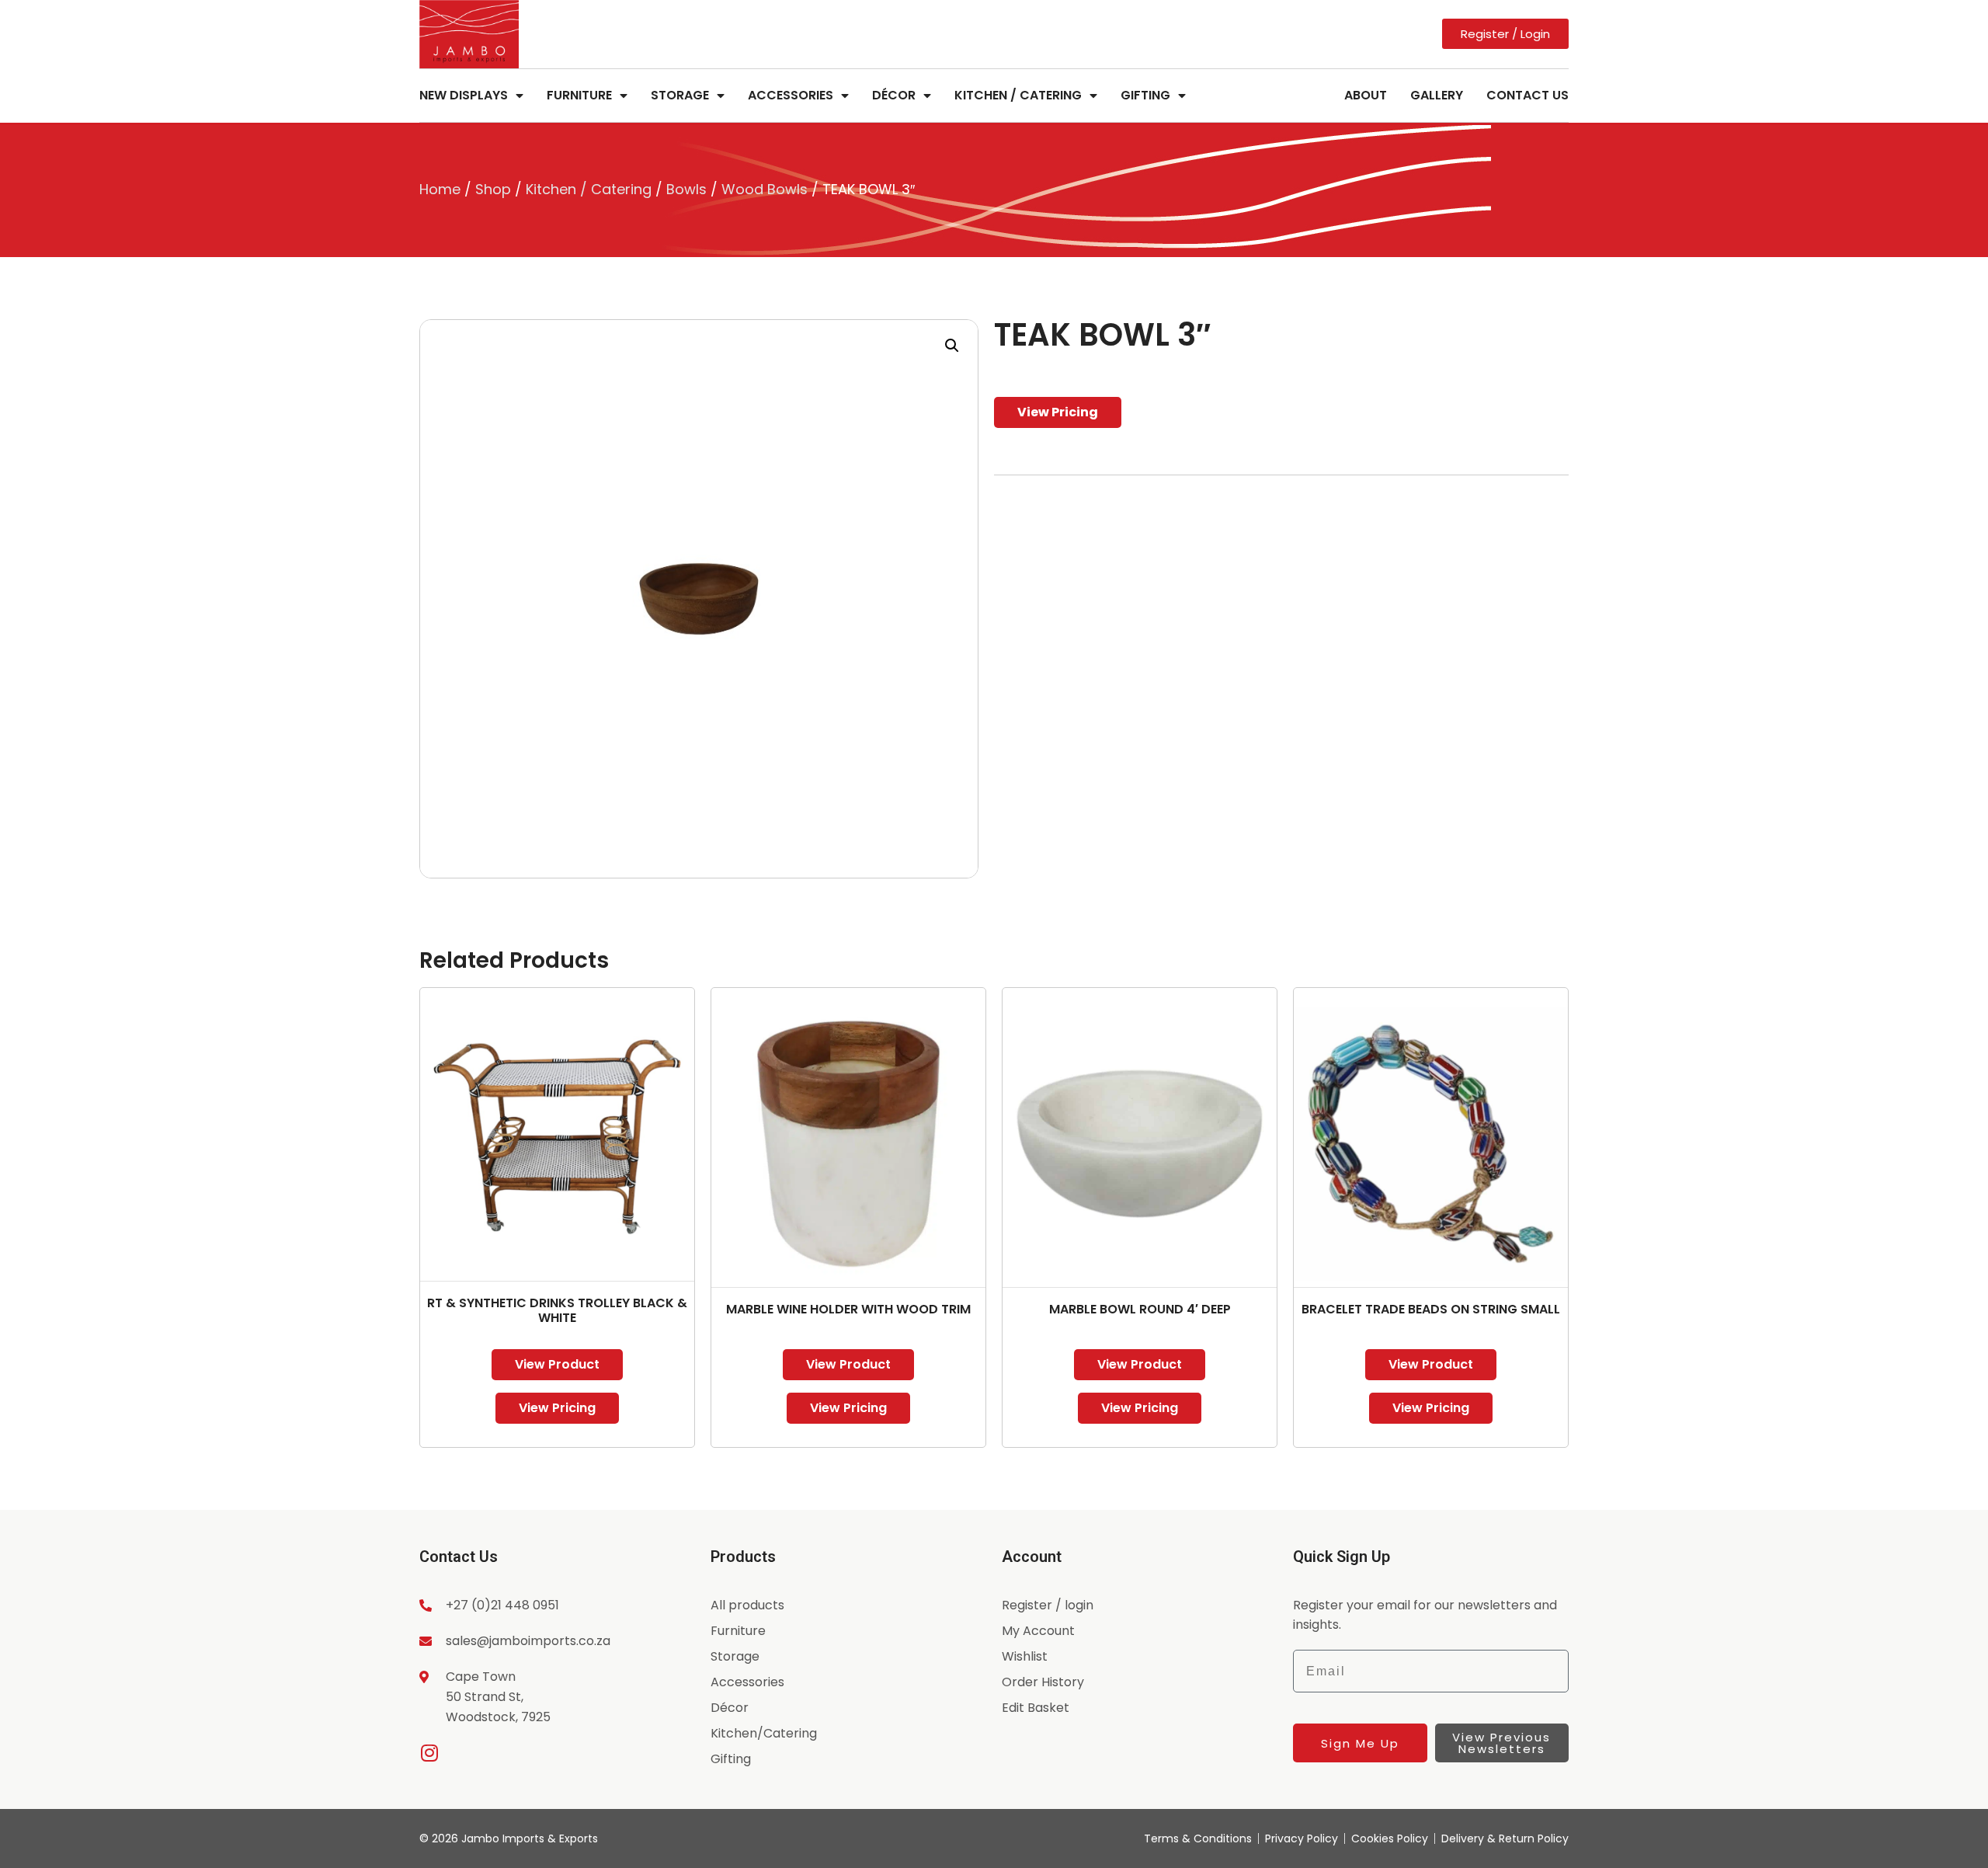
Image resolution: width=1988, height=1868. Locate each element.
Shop (493, 189)
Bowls (686, 189)
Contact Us (1527, 95)
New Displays (464, 95)
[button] (952, 346)
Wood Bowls (765, 189)
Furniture (579, 95)
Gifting (1145, 95)
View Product (557, 1364)
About (1366, 95)
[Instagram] (429, 1753)
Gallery (1437, 95)
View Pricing (1058, 412)
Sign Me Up (1360, 1743)
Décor (894, 95)
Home (440, 189)
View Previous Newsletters (1501, 1743)
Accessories (791, 95)
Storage (680, 95)
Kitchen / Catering (1018, 95)
